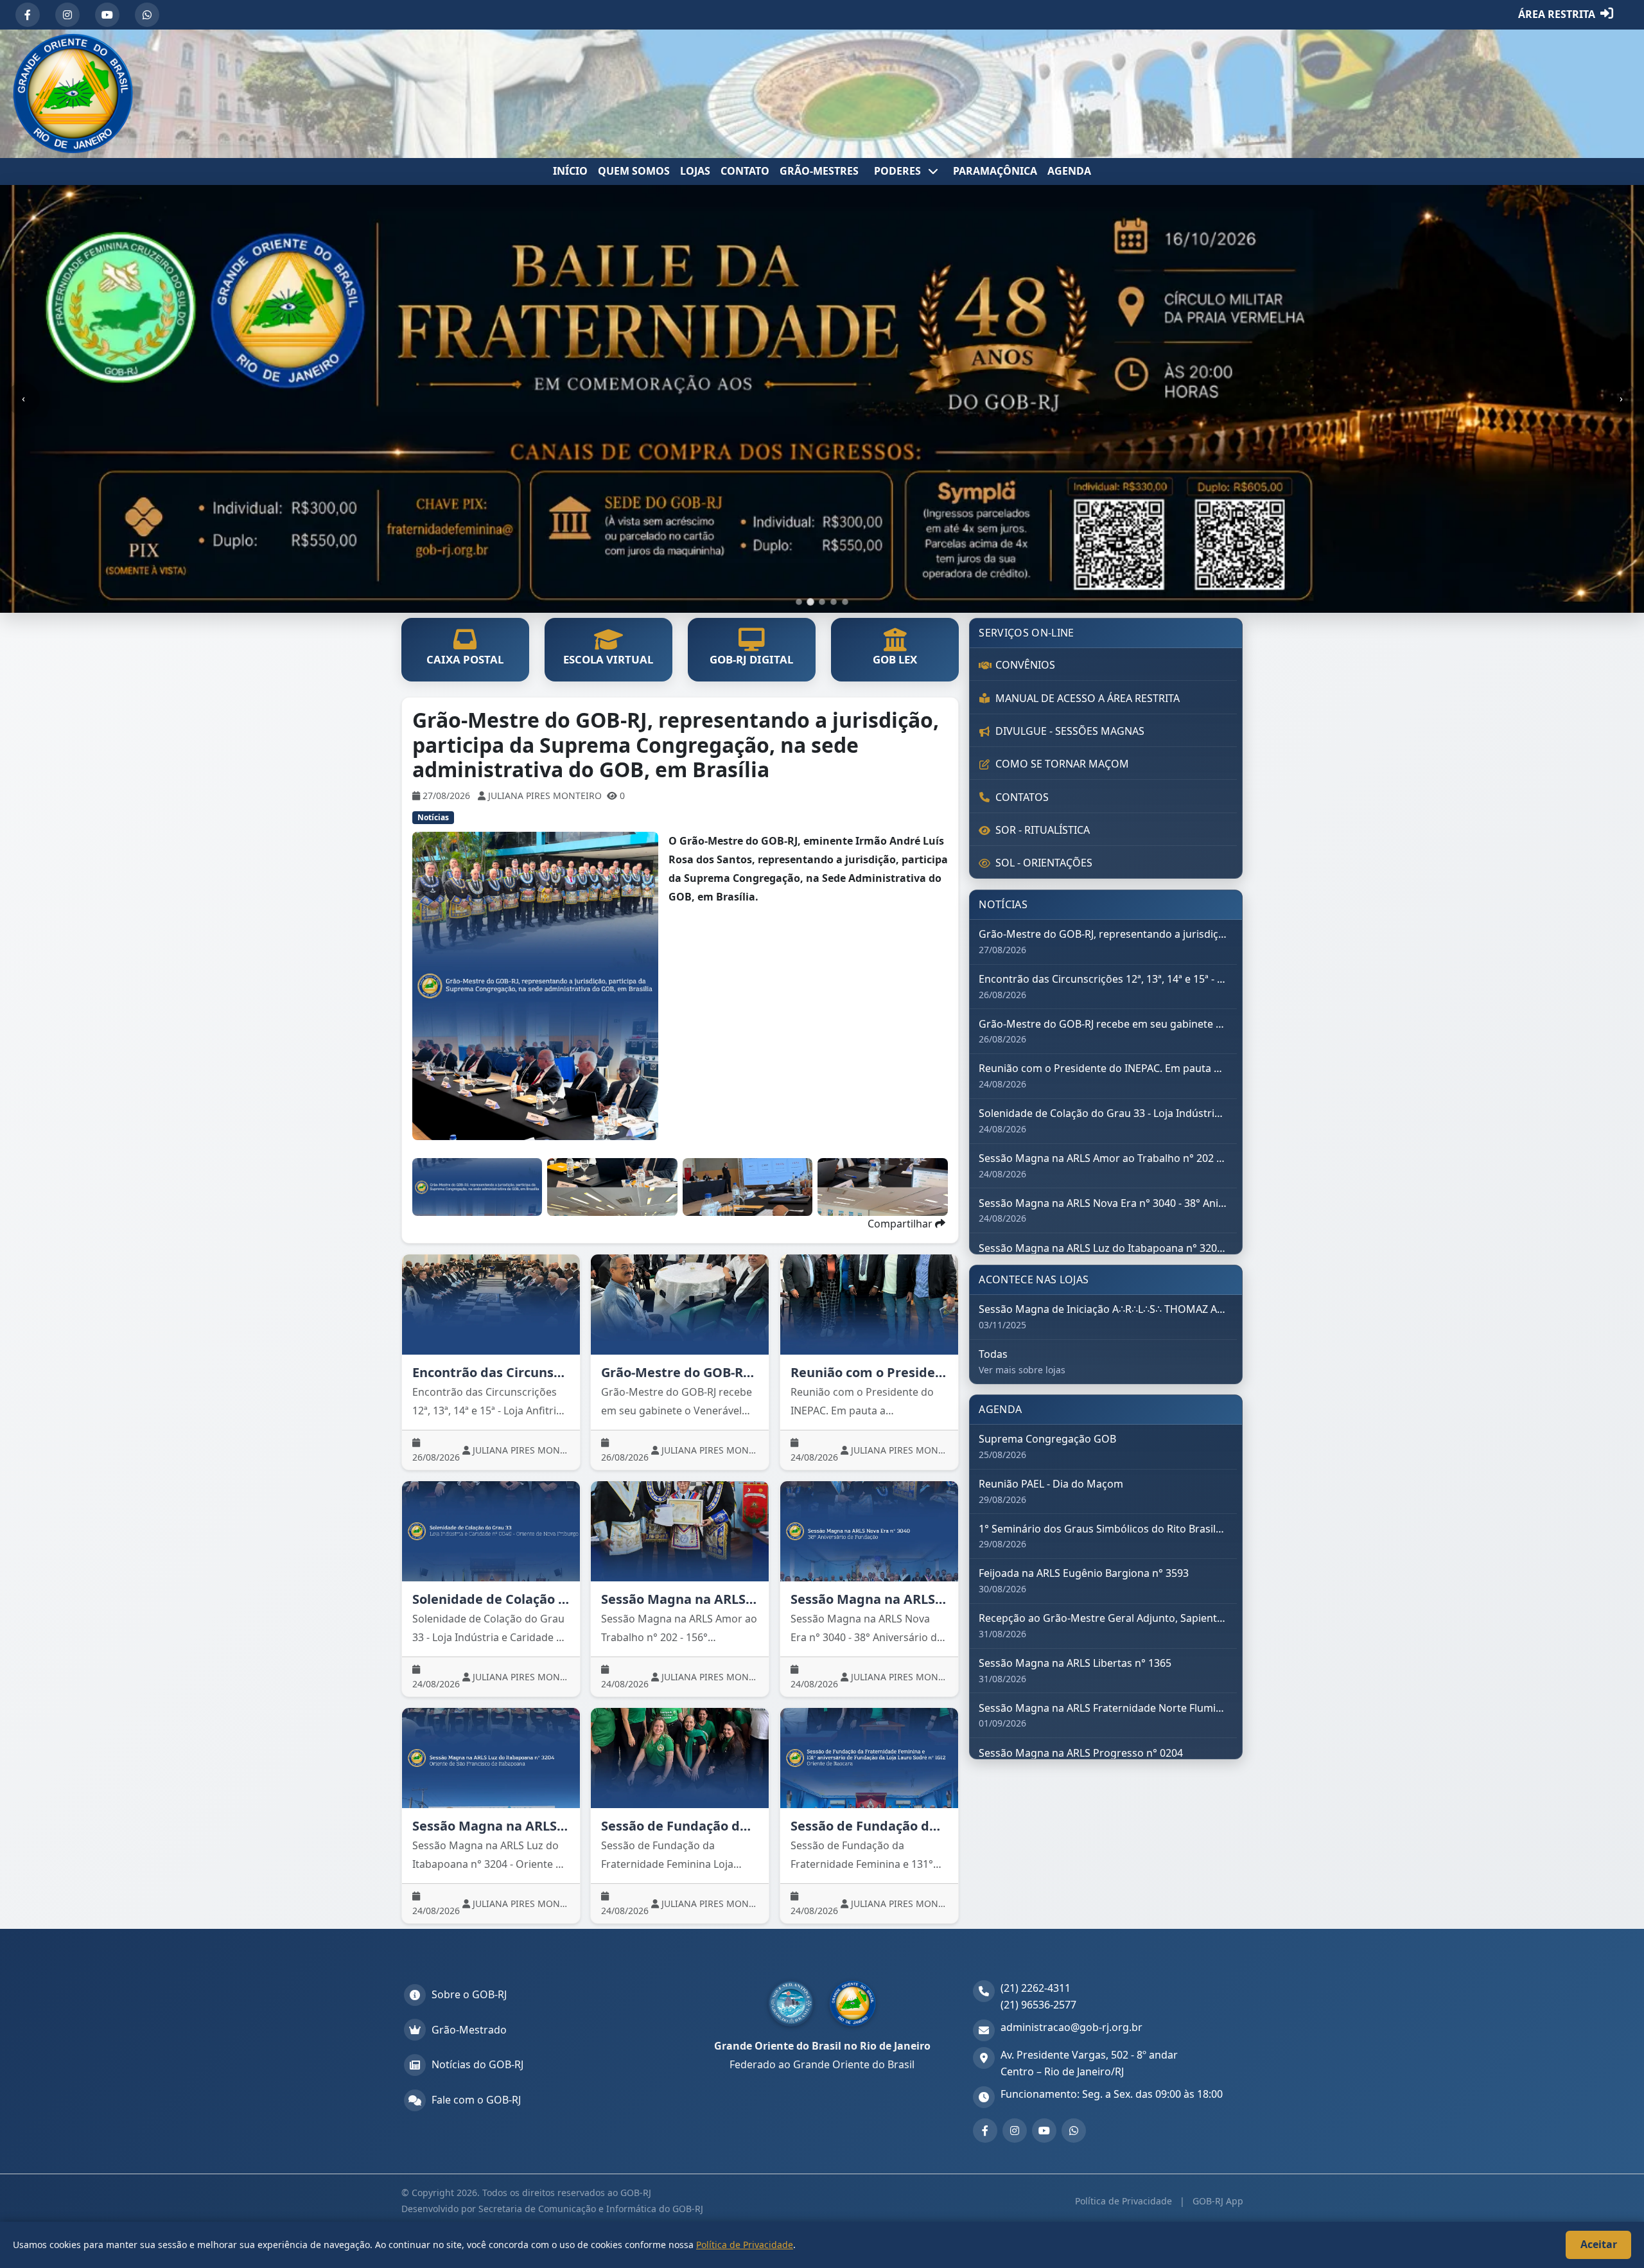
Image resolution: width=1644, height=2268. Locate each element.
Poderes (899, 171)
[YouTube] (107, 15)
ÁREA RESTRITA (1557, 14)
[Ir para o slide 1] (799, 602)
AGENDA (1069, 171)
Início (570, 171)
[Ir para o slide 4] (834, 602)
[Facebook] (28, 15)
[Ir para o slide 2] (810, 602)
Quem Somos (634, 171)
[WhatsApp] (147, 15)
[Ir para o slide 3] (822, 602)
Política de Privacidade (1125, 2201)
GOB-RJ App (1217, 2201)
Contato (745, 171)
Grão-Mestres (819, 171)
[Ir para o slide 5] (845, 602)
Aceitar (1599, 2244)
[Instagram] (67, 15)
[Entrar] (1607, 15)
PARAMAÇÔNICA (995, 171)
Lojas (695, 171)
